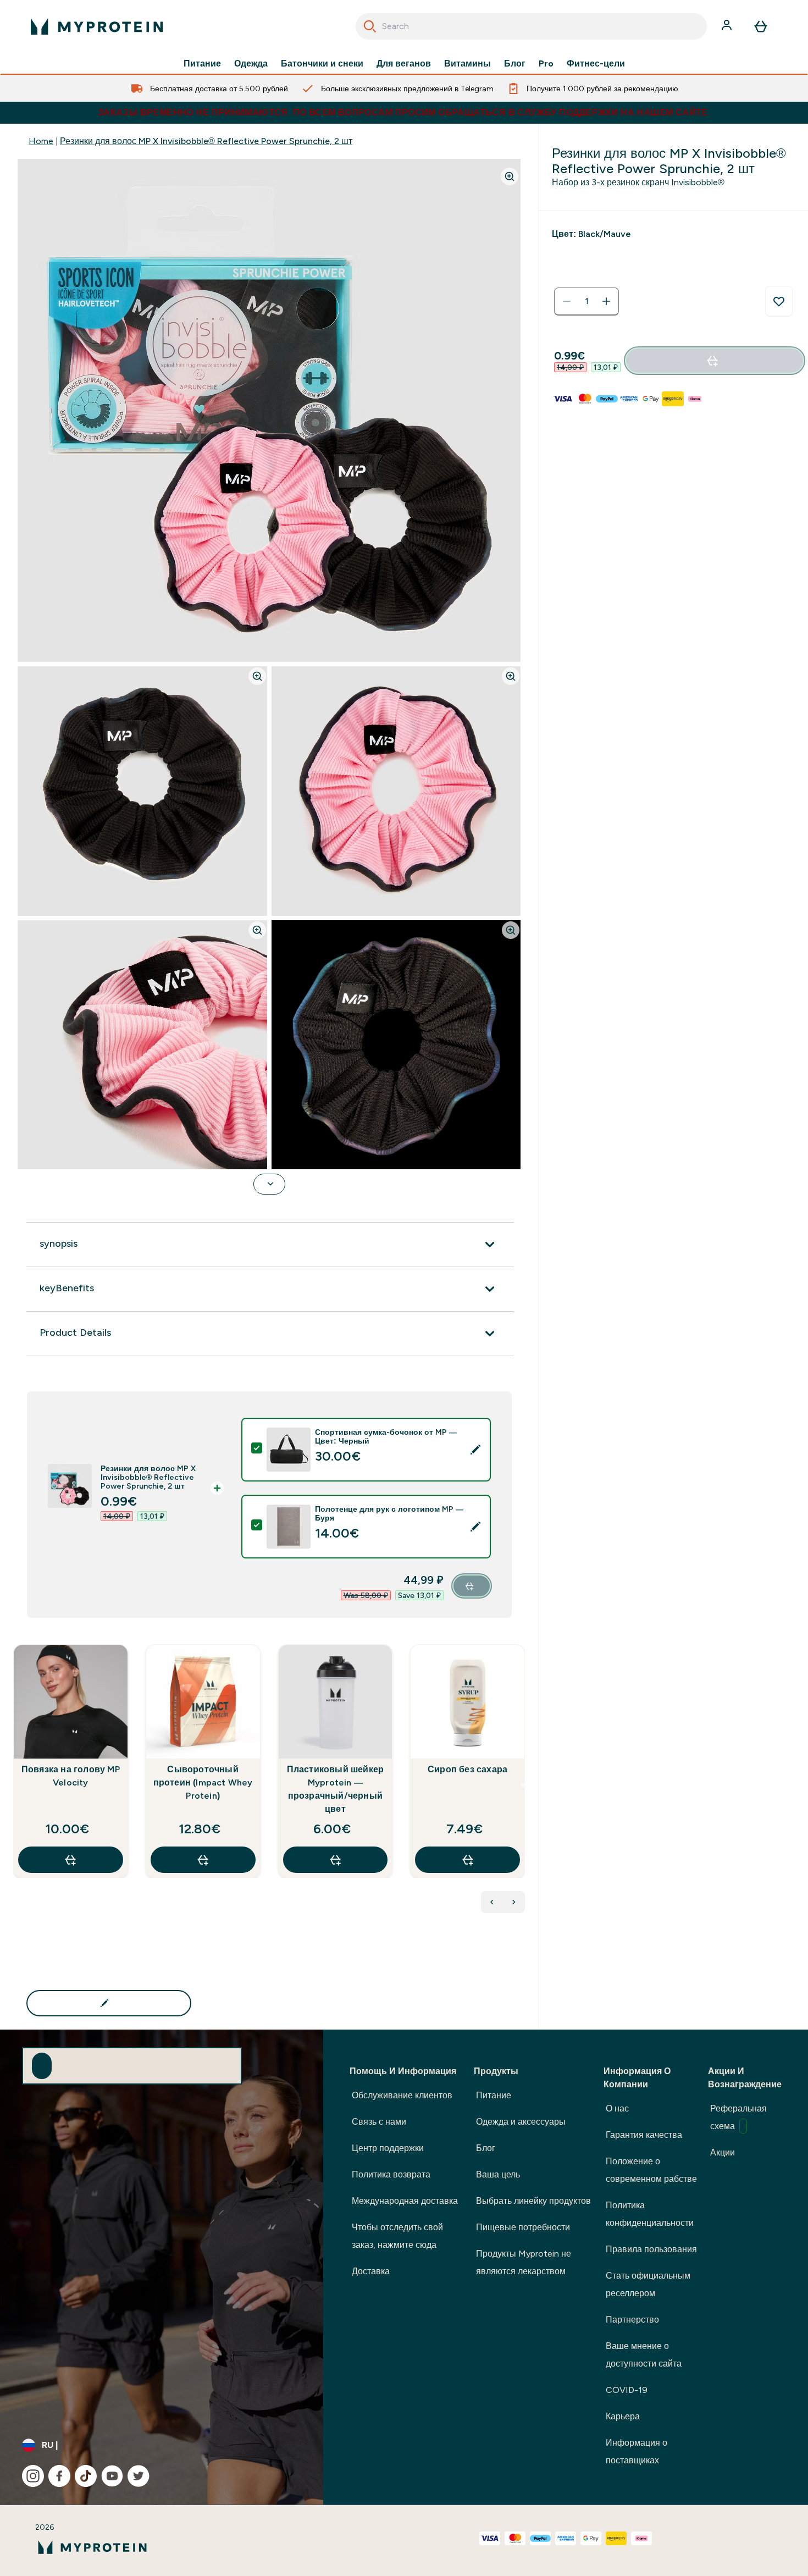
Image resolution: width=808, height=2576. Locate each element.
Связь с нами (379, 2122)
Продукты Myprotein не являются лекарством (524, 2262)
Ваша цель (498, 2174)
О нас (617, 2108)
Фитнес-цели (596, 64)
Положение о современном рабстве (651, 2170)
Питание (202, 64)
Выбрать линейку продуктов (533, 2201)
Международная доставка (405, 2201)
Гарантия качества (644, 2135)
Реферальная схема (738, 2117)
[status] (586, 301)
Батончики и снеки (322, 64)
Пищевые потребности (523, 2227)
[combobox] (531, 26)
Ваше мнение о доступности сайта (644, 2355)
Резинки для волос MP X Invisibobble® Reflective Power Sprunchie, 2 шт (206, 141)
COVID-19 (627, 2390)
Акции (723, 2152)
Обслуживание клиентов (402, 2095)
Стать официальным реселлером (648, 2284)
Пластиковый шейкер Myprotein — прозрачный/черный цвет (336, 1789)
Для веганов (404, 64)
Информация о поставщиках (637, 2451)
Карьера (623, 2416)
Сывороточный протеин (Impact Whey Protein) (203, 1782)
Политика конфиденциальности (650, 2214)
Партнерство (632, 2320)
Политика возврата (391, 2174)
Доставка (371, 2271)
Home (41, 141)
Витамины (467, 64)
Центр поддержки (388, 2148)
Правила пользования (651, 2249)
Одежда (251, 64)
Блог (515, 64)
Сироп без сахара (467, 1769)
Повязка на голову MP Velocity (71, 1776)
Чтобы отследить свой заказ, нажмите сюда (397, 2236)
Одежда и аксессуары (521, 2122)
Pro (546, 64)
